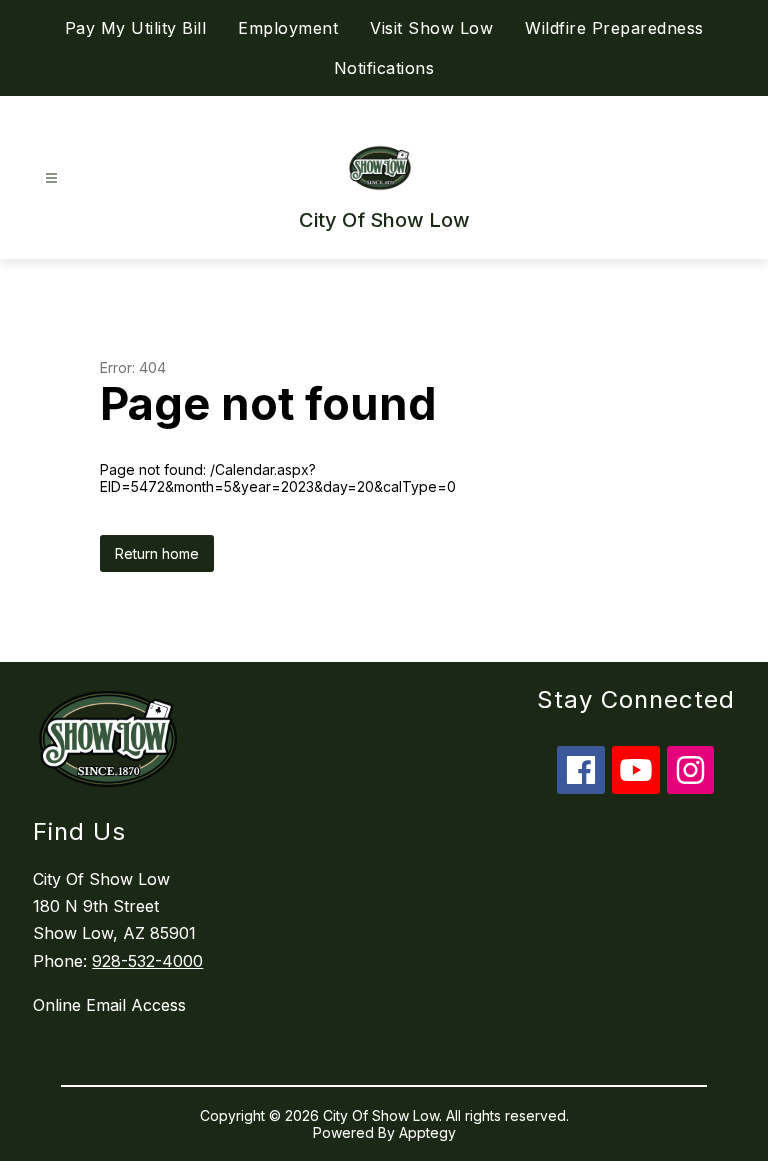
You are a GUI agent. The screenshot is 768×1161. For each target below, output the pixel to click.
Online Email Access (109, 1005)
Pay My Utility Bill (136, 28)
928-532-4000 (147, 961)
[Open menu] (51, 178)
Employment (288, 28)
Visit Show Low (431, 28)
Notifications (384, 68)
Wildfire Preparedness (614, 28)
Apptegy (427, 1132)
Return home (157, 553)
